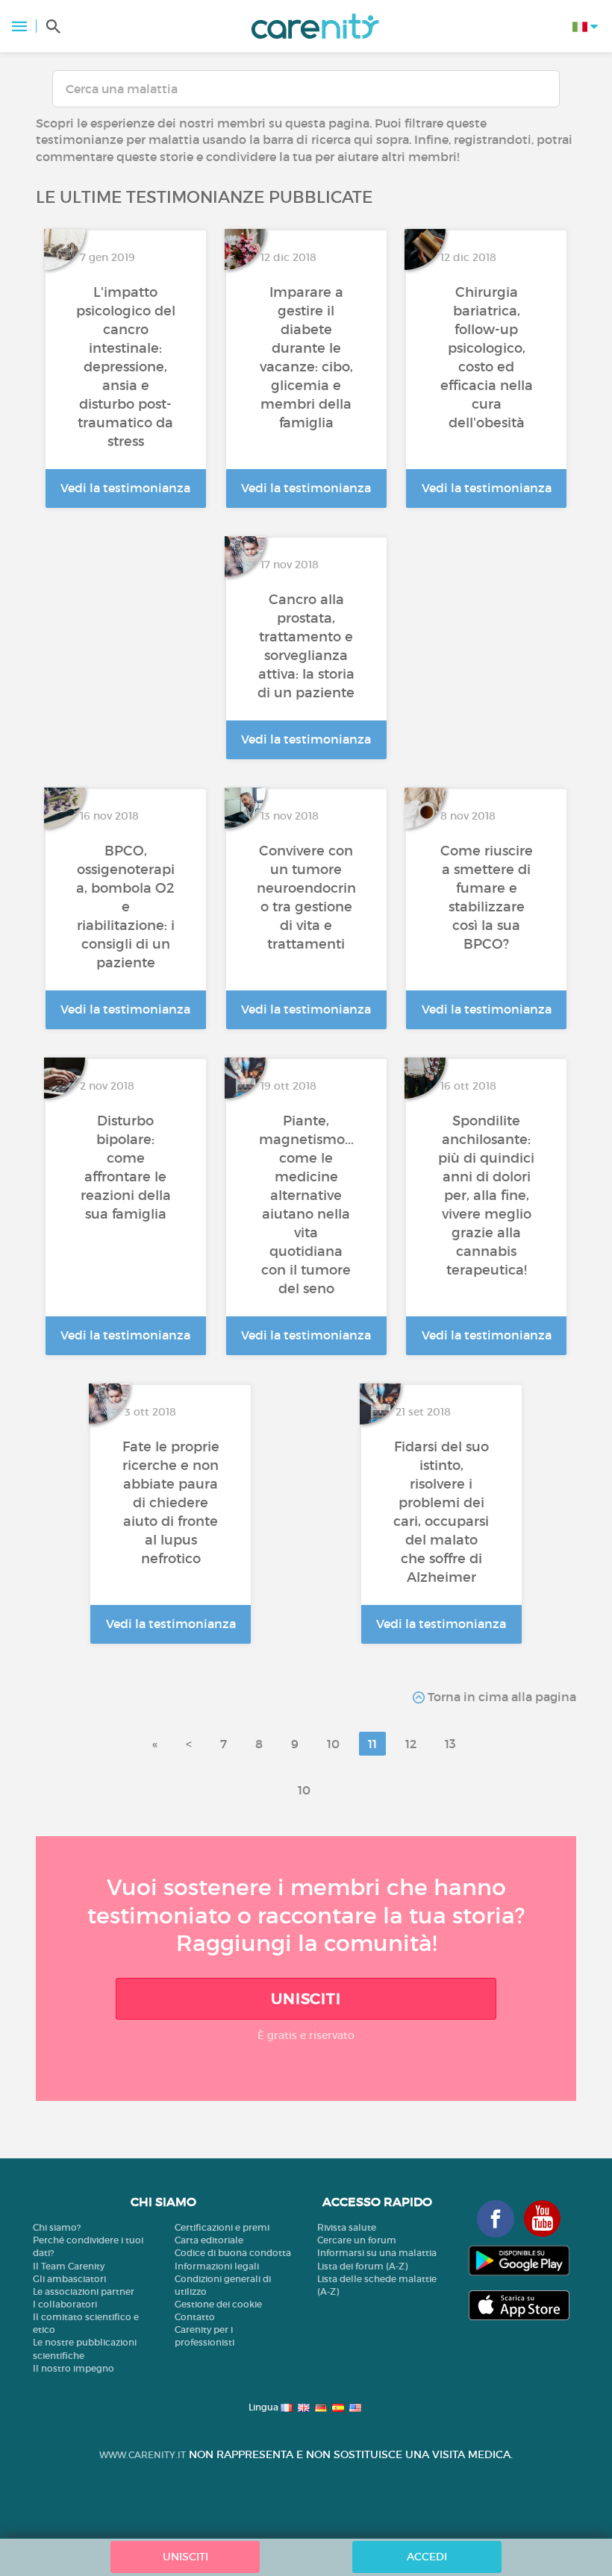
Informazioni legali (217, 2266)
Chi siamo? (57, 2227)
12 (411, 1744)
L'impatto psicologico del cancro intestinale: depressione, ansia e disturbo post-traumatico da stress (126, 367)
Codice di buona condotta (233, 2253)
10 (333, 1744)
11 (372, 1744)
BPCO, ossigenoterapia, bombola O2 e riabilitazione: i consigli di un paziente (125, 907)
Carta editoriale (209, 2240)
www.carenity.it (143, 2455)
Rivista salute (347, 2227)
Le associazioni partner (84, 2291)
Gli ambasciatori (69, 2279)
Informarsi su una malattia (377, 2253)
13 (450, 1744)
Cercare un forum (357, 2240)
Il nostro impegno (74, 2368)
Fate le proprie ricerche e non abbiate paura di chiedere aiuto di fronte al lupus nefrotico (171, 1503)
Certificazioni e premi (222, 2227)
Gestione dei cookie (218, 2304)
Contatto (195, 2317)
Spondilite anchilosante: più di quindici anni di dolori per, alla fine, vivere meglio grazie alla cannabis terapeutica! (486, 1196)
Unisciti (306, 1999)
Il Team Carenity (69, 2266)
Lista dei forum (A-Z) (362, 2266)
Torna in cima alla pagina (500, 1697)
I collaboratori (65, 2304)
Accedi (427, 2557)
